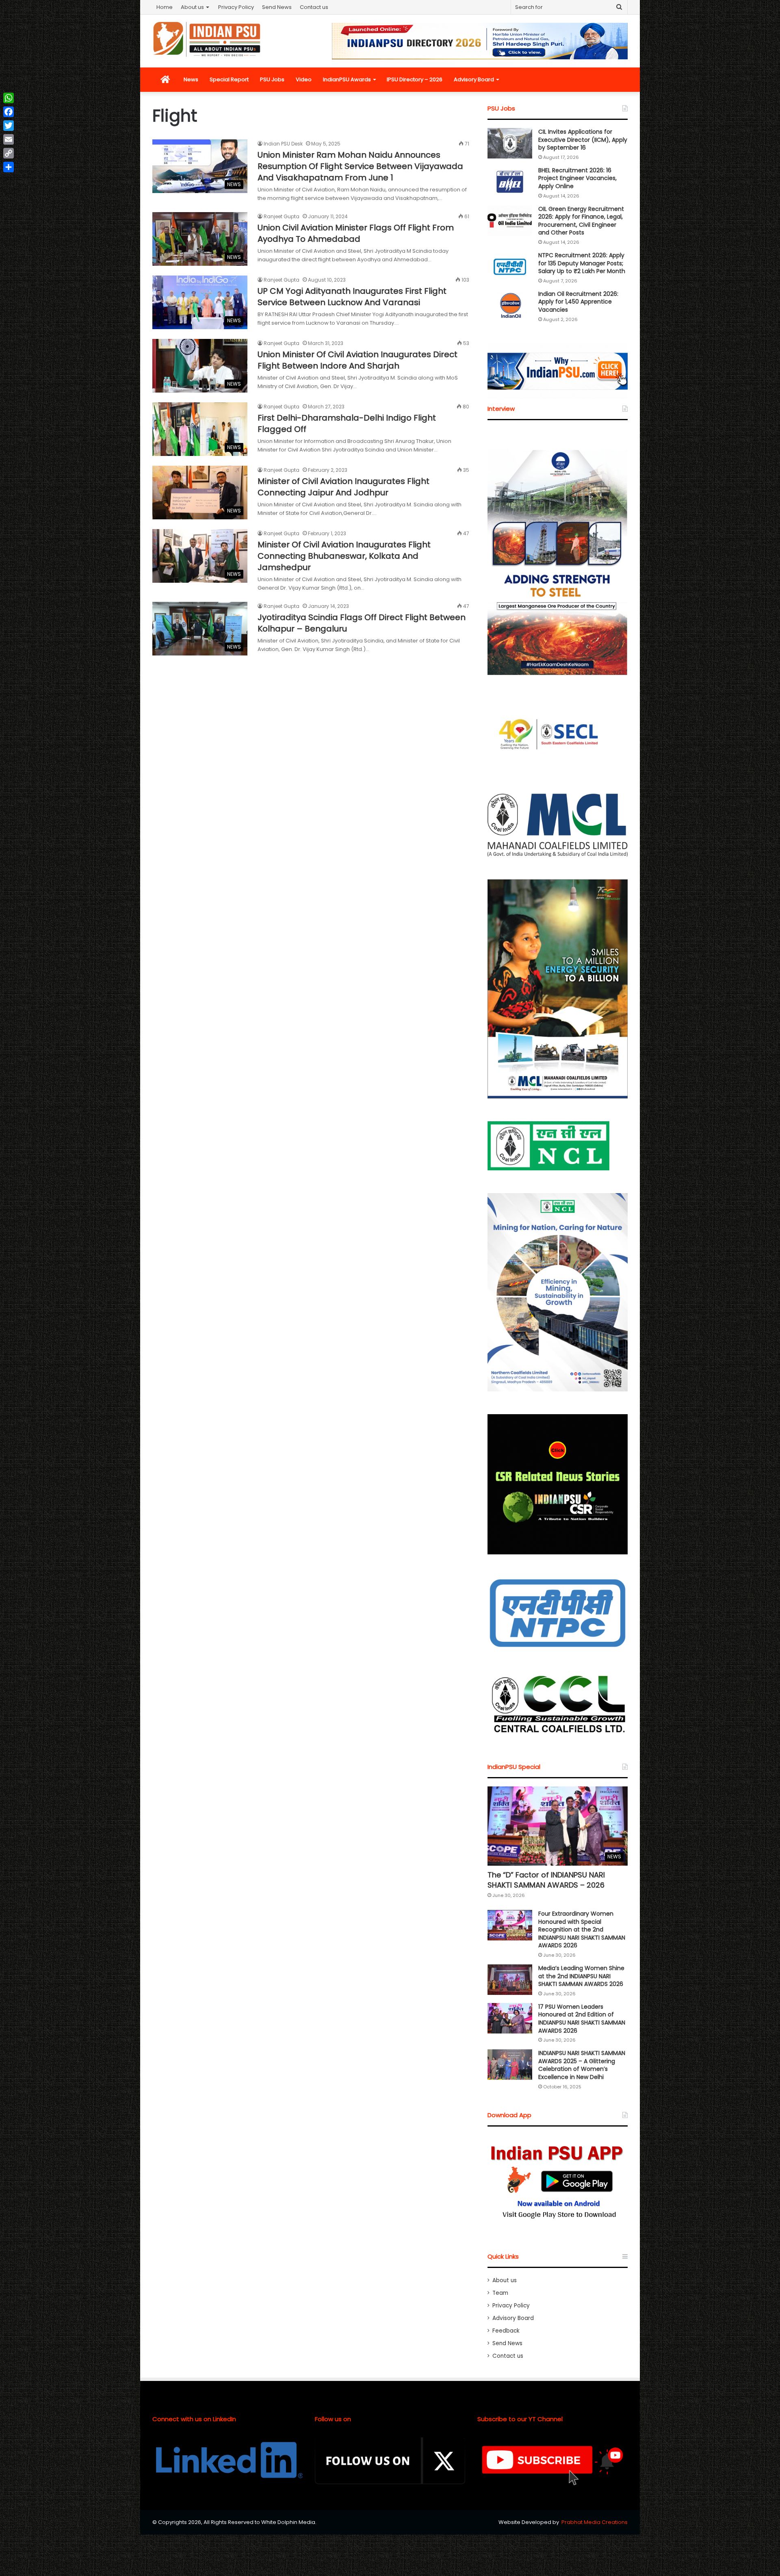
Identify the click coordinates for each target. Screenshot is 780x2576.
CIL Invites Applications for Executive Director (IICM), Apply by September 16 (583, 140)
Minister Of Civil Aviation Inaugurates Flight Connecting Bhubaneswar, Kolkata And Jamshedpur (344, 556)
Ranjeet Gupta (282, 216)
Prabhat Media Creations (595, 2522)
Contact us (314, 7)
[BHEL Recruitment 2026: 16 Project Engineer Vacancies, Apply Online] (510, 182)
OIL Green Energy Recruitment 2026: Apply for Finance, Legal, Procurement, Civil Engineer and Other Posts (581, 221)
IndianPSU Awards (347, 79)
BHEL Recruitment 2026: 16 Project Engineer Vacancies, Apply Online (577, 178)
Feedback (506, 2331)
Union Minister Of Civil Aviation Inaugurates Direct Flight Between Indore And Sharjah (357, 360)
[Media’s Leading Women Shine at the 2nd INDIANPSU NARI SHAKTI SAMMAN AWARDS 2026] (510, 1980)
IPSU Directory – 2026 (415, 79)
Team (500, 2293)
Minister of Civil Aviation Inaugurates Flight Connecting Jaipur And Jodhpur (343, 487)
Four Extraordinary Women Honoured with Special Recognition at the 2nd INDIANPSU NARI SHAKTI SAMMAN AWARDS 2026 (582, 1929)
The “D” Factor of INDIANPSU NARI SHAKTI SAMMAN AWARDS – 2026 (546, 1880)
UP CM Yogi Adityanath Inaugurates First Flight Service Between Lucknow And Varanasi (352, 297)
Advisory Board (474, 79)
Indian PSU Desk (283, 144)
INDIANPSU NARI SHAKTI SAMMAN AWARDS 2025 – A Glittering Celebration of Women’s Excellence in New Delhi (582, 2065)
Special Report (229, 79)
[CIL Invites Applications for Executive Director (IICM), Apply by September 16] (510, 143)
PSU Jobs (272, 79)
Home (165, 7)
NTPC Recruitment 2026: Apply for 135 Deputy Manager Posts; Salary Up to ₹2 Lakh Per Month (582, 263)
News (191, 79)
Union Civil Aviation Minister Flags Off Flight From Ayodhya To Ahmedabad (356, 233)
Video (304, 79)
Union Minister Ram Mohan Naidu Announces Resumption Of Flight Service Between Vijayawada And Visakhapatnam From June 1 (360, 166)
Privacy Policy (236, 7)
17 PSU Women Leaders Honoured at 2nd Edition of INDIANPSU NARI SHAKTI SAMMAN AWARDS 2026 (582, 2019)
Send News (277, 7)
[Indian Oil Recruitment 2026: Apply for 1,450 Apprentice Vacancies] (510, 305)
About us (192, 7)
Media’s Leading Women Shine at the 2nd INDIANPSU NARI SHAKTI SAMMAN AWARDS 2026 (581, 1976)
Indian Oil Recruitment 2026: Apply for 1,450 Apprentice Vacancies (578, 302)
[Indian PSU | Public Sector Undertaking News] (207, 39)
